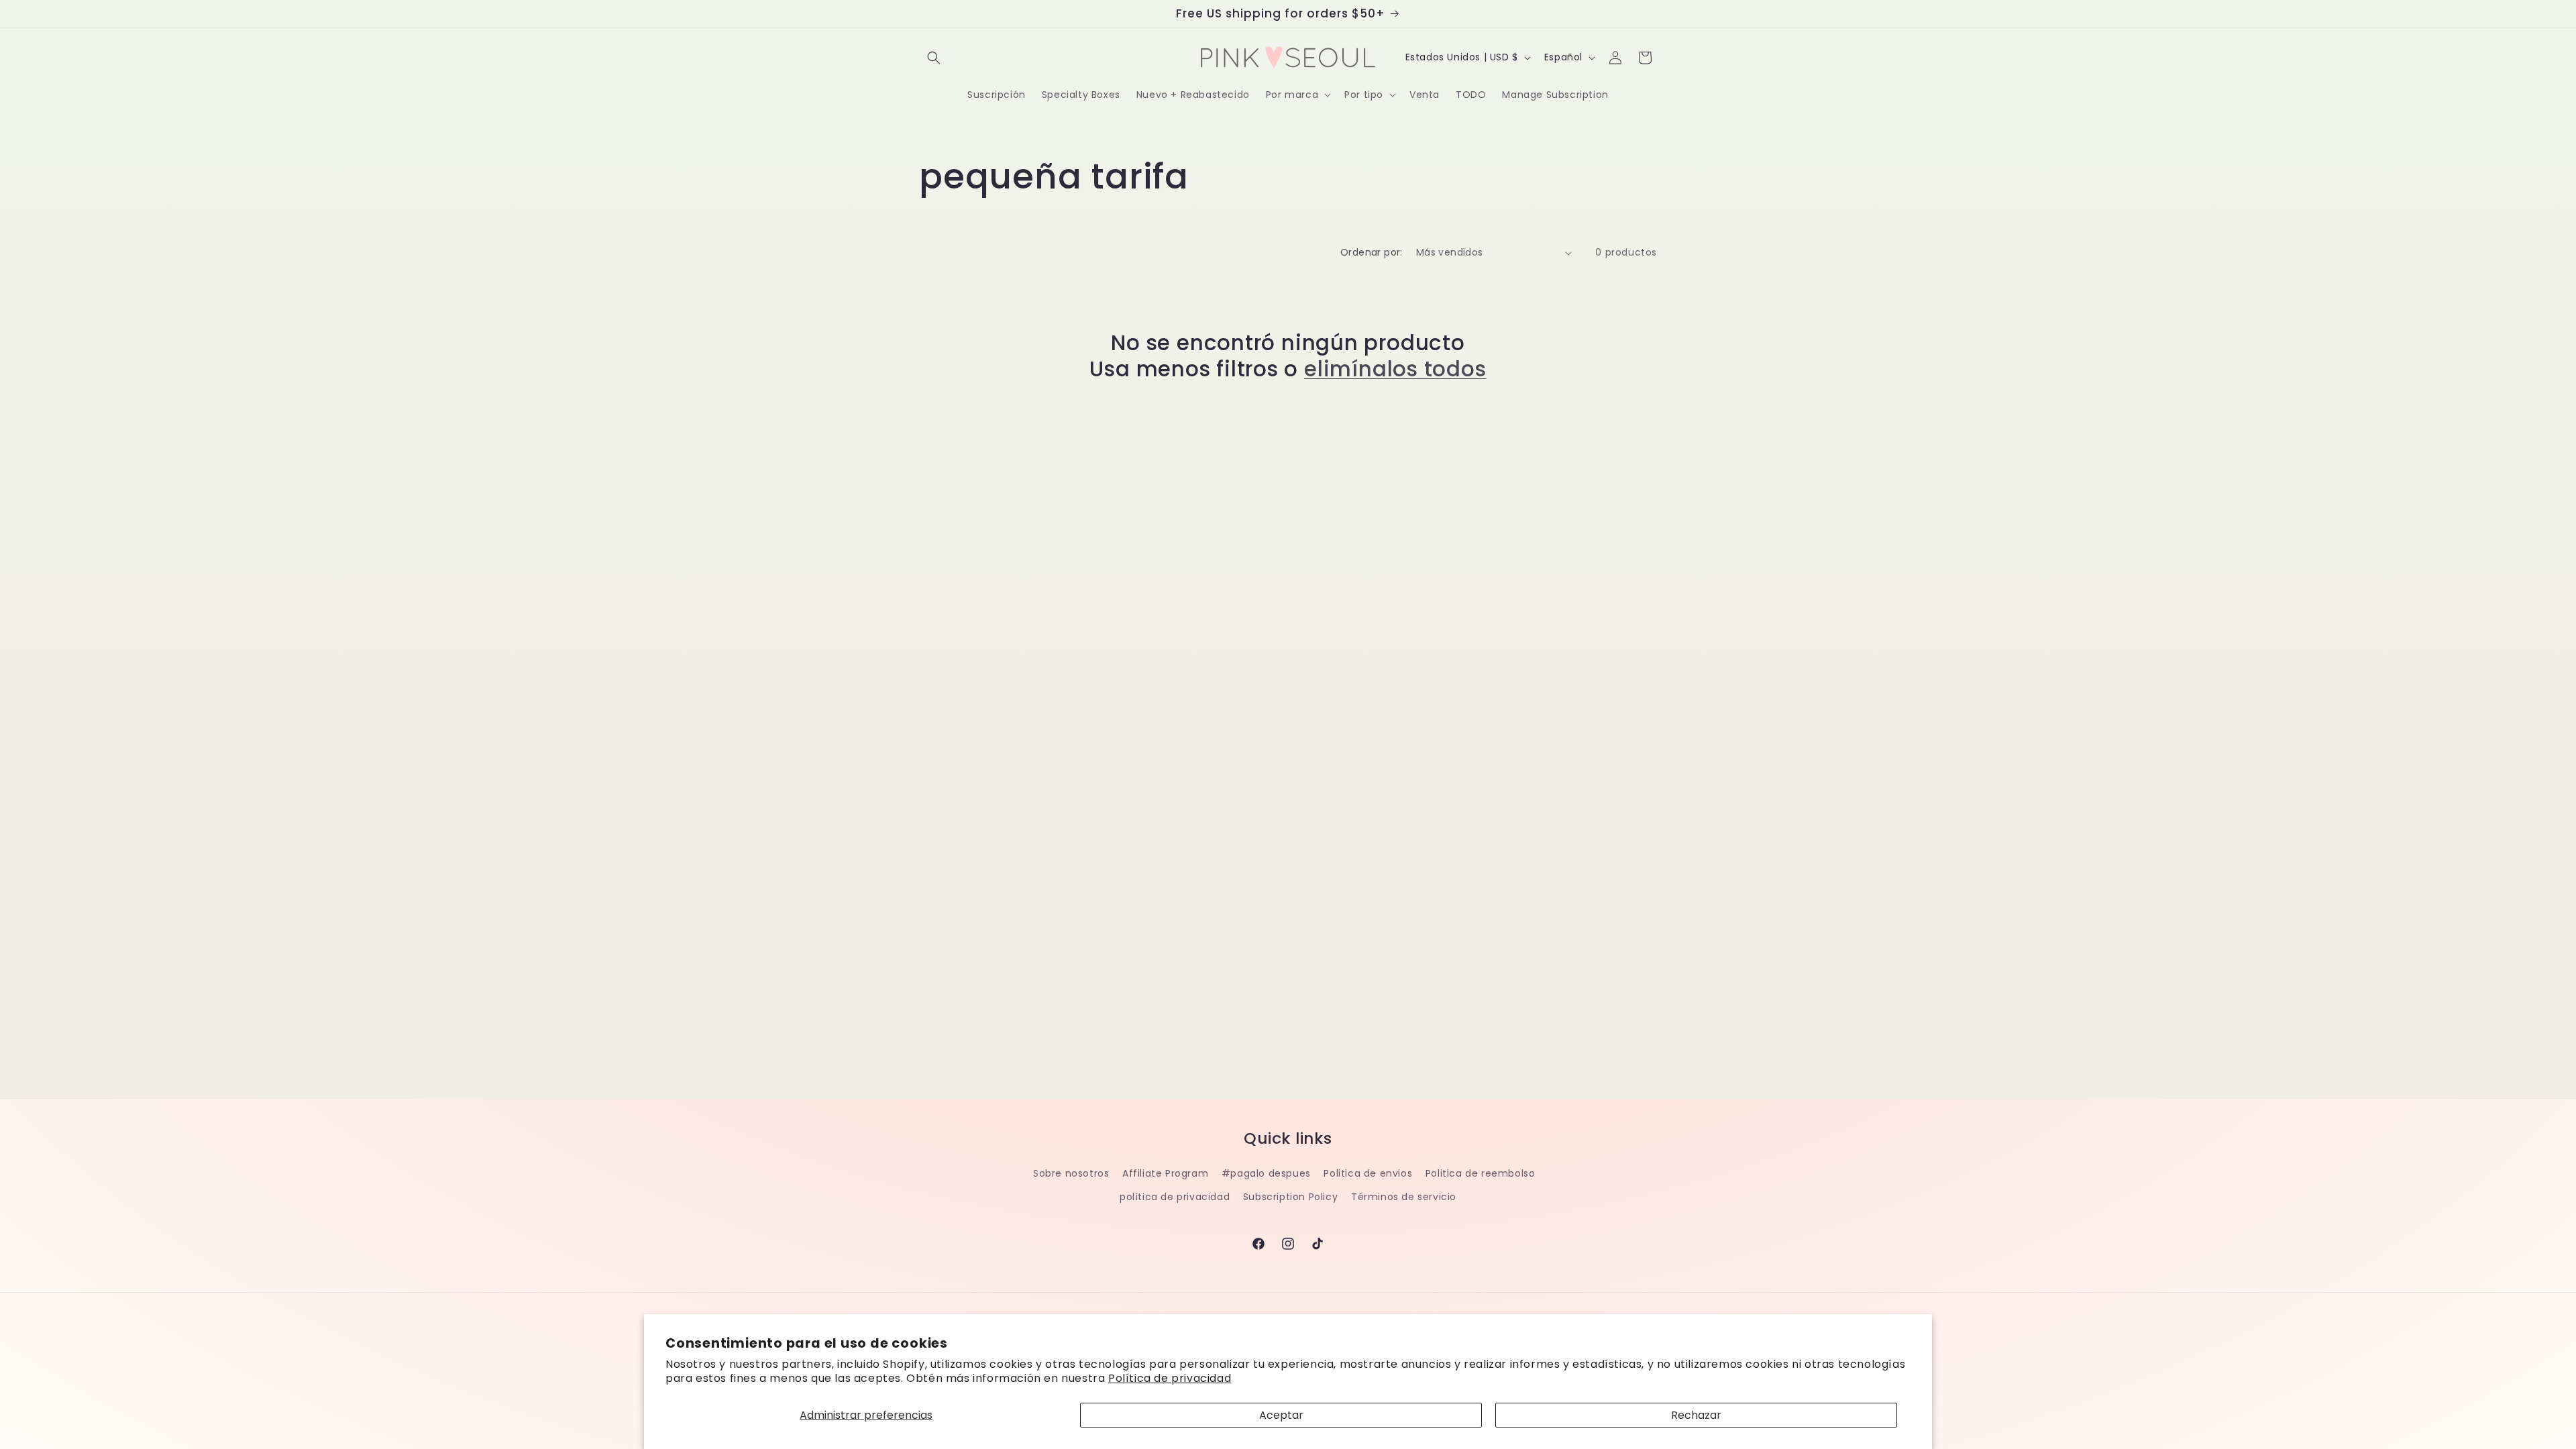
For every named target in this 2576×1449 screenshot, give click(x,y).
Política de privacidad (1170, 1378)
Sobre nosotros (1071, 1173)
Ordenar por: (1372, 252)
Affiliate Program (1165, 1173)
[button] (934, 58)
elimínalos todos (1395, 369)
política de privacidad (1175, 1197)
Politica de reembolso (1481, 1173)
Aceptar (1281, 1415)
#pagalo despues (1266, 1173)
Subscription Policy (1290, 1197)
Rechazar (1696, 1415)
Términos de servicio (1404, 1197)
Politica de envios (1368, 1173)
